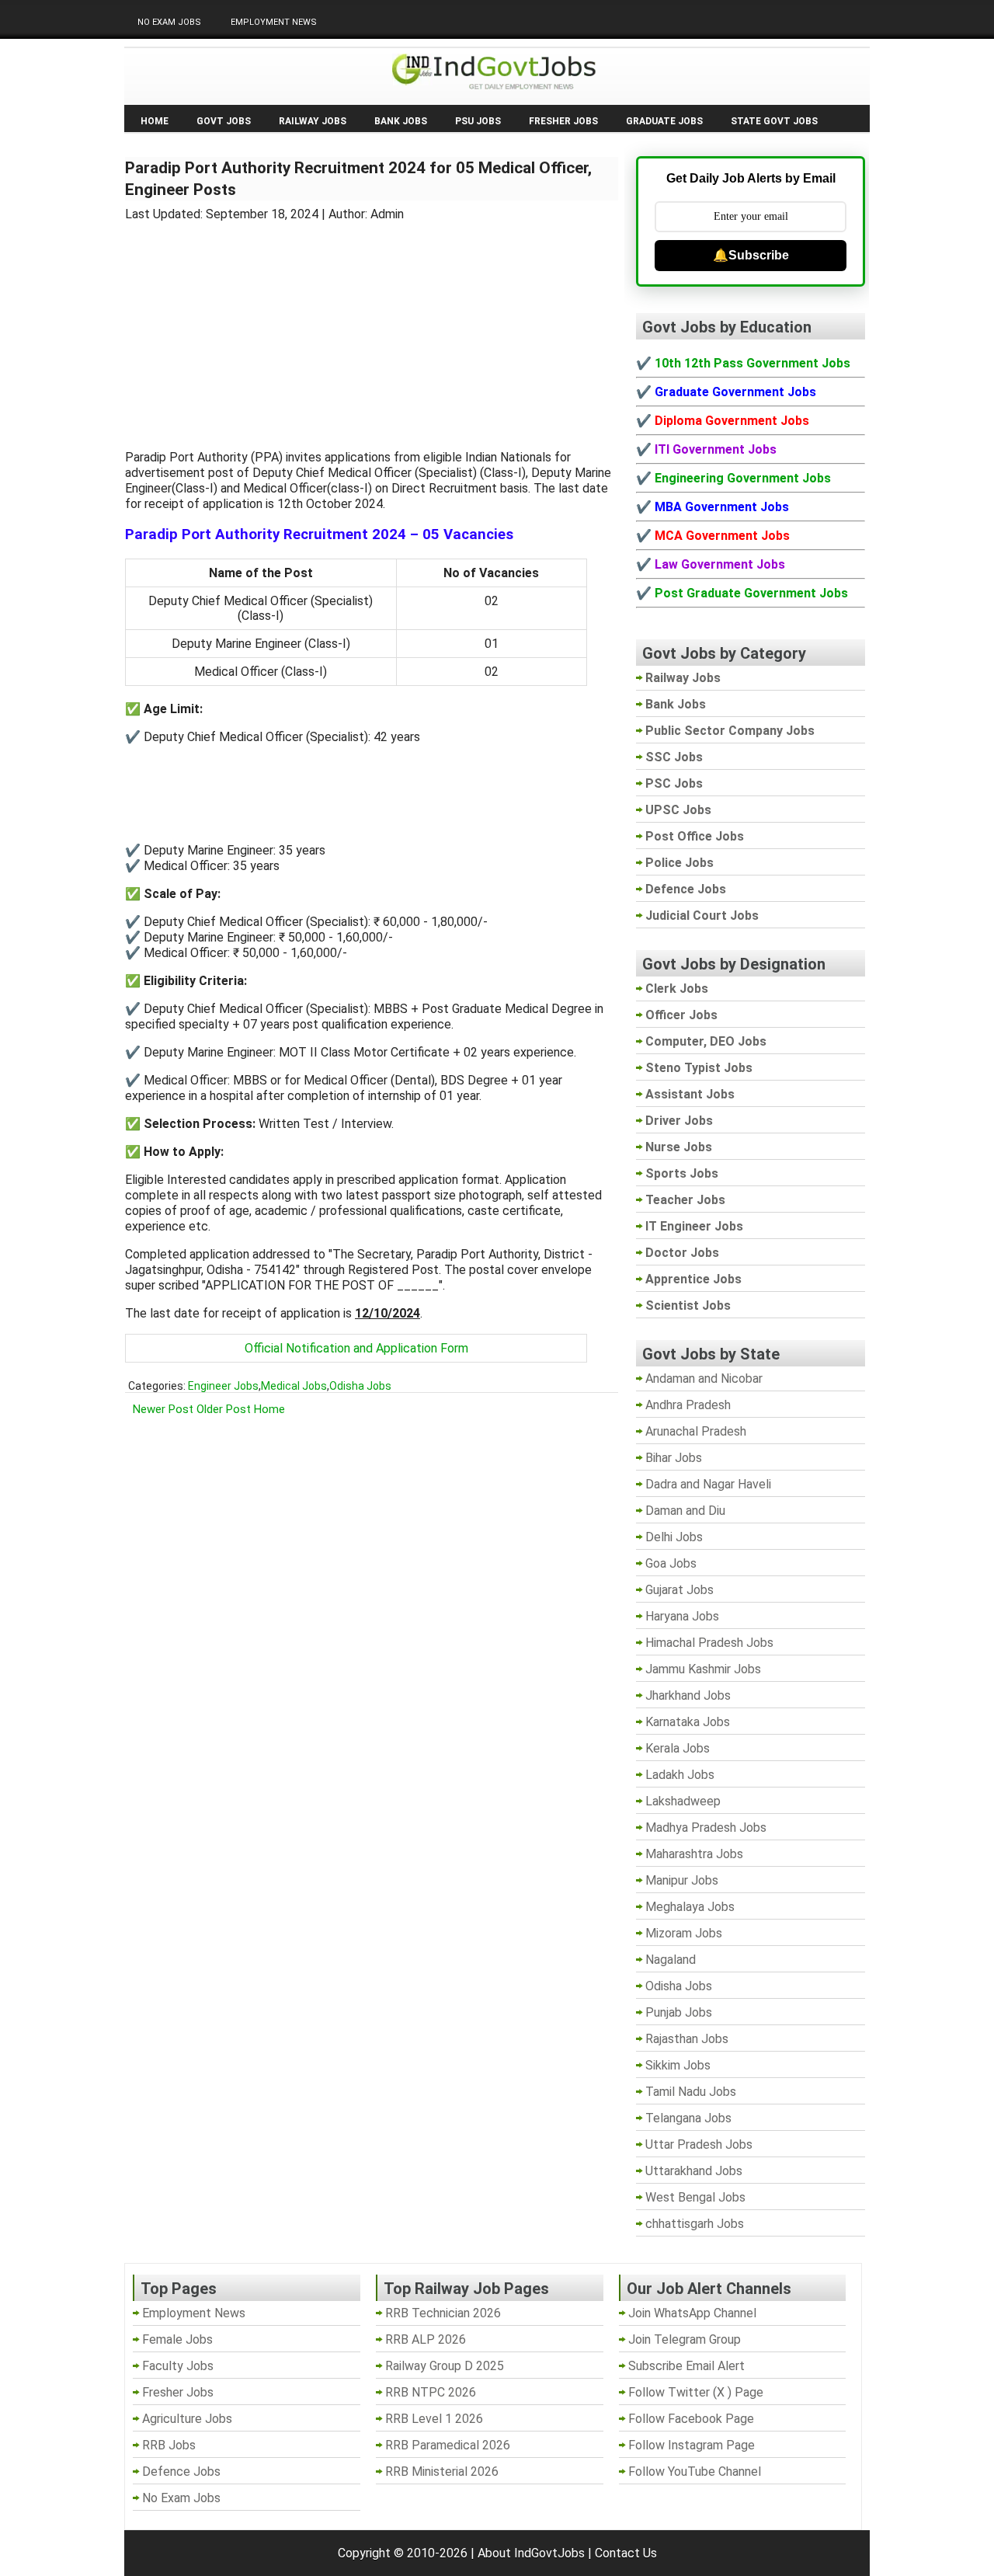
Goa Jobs (671, 1563)
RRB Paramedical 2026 (448, 2445)
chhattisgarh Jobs (695, 2224)
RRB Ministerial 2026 (442, 2472)
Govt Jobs (224, 121)
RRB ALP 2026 (426, 2339)
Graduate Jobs (664, 121)
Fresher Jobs (563, 121)
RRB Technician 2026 (443, 2313)
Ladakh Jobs (680, 1775)
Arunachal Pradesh (696, 1431)
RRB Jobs (169, 2445)
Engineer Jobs (223, 1386)
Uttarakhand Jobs (694, 2171)
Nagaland (671, 1960)
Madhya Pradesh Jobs (706, 1828)
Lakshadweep (683, 1801)
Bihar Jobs (674, 1458)
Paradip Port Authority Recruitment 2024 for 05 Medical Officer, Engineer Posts (358, 179)
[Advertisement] (372, 326)
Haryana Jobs (682, 1616)
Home (155, 121)
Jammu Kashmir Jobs (703, 1669)
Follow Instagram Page (692, 2445)
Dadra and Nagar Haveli (708, 1484)
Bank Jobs (401, 121)
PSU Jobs (478, 121)
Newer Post (163, 1409)
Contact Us (626, 2553)
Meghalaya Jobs (690, 1907)
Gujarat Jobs (679, 1590)
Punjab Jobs (679, 2012)
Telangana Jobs (688, 2118)
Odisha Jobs (360, 1386)
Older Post (224, 1409)
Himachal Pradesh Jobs (709, 1643)
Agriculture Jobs (187, 2419)
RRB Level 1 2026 (434, 2419)
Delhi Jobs (674, 1537)
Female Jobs (177, 2339)
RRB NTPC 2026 (431, 2392)
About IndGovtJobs (531, 2553)
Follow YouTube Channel (695, 2472)
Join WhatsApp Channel (692, 2313)
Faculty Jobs (178, 2366)
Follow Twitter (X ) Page (696, 2392)
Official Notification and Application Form (356, 1348)
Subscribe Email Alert (686, 2366)
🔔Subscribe (751, 255)
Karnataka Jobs (688, 1722)
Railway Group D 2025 (445, 2366)
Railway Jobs (313, 121)
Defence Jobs (181, 2472)
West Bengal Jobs (695, 2197)
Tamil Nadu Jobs (691, 2092)
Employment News (274, 22)
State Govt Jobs (774, 121)
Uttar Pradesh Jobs (699, 2144)
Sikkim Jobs (678, 2065)
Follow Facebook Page (691, 2419)
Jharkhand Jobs (688, 1695)
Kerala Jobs (678, 1748)
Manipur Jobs (682, 1880)
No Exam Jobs (169, 22)
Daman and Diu (685, 1511)
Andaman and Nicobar (704, 1379)
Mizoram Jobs (684, 1933)
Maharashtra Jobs (694, 1854)
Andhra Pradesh (688, 1405)
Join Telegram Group (685, 2339)
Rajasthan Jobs (687, 2039)
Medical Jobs (294, 1386)
